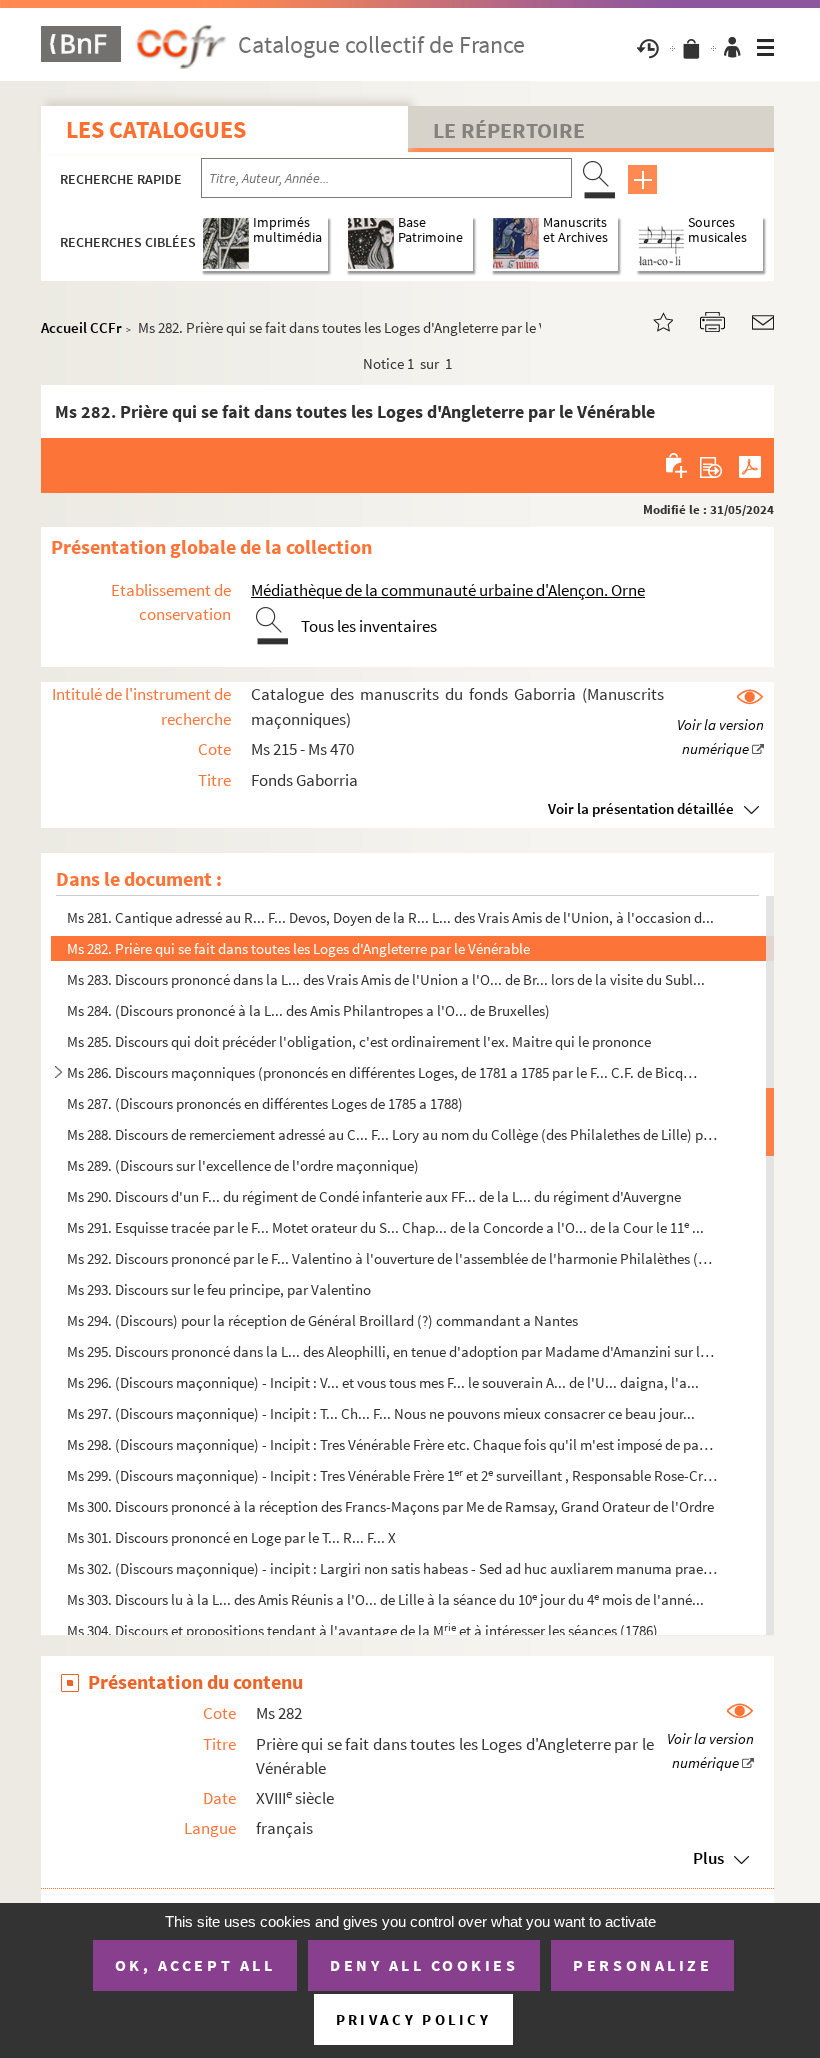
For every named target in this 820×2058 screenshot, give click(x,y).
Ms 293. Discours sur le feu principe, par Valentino (219, 1289)
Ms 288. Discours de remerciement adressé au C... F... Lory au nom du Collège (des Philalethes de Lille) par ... (392, 1134)
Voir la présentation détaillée (641, 808)
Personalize (642, 1965)
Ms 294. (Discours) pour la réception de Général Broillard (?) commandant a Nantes (322, 1320)
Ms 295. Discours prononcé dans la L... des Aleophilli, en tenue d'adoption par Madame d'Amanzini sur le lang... (392, 1351)
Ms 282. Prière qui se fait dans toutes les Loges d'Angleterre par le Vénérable (298, 948)
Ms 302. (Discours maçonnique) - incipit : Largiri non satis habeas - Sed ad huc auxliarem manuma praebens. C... (392, 1568)
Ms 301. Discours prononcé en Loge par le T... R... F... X (231, 1537)
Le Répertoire (509, 130)
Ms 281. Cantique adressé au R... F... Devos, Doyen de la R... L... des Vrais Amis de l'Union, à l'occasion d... (390, 917)
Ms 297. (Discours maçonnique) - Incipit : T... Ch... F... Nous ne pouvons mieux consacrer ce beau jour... (381, 1413)
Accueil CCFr (81, 327)
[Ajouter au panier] (677, 465)
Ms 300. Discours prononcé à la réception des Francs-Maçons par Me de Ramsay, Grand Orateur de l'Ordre (390, 1506)
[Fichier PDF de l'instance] (750, 465)
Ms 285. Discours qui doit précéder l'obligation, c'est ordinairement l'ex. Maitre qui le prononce (359, 1041)
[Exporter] (711, 465)
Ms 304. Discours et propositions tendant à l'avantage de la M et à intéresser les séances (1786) (362, 1630)
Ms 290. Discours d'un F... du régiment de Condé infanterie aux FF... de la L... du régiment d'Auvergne (374, 1196)
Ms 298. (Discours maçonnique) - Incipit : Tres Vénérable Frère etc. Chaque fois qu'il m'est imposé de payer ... (392, 1444)
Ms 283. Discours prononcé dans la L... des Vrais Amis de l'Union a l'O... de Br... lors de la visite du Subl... (386, 979)
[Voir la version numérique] (720, 724)
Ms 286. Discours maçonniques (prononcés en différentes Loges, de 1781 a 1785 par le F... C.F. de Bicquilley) (384, 1072)
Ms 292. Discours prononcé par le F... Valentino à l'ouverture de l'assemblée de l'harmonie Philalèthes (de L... (392, 1258)
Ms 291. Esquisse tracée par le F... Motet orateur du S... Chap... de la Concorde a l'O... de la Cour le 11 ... (385, 1227)
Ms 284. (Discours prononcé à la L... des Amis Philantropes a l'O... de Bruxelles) (308, 1010)
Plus (708, 1858)
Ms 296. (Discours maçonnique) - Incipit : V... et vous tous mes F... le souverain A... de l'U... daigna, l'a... (383, 1382)
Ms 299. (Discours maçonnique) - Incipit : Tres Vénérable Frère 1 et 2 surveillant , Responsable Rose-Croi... (392, 1475)
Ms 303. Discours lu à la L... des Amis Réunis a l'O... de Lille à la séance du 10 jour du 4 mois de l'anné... (385, 1599)
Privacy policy (413, 2019)
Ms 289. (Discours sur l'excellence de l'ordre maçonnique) (243, 1165)
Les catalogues (156, 129)
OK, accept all (195, 1965)
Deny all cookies (424, 1965)
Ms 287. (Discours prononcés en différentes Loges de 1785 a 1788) (265, 1103)
